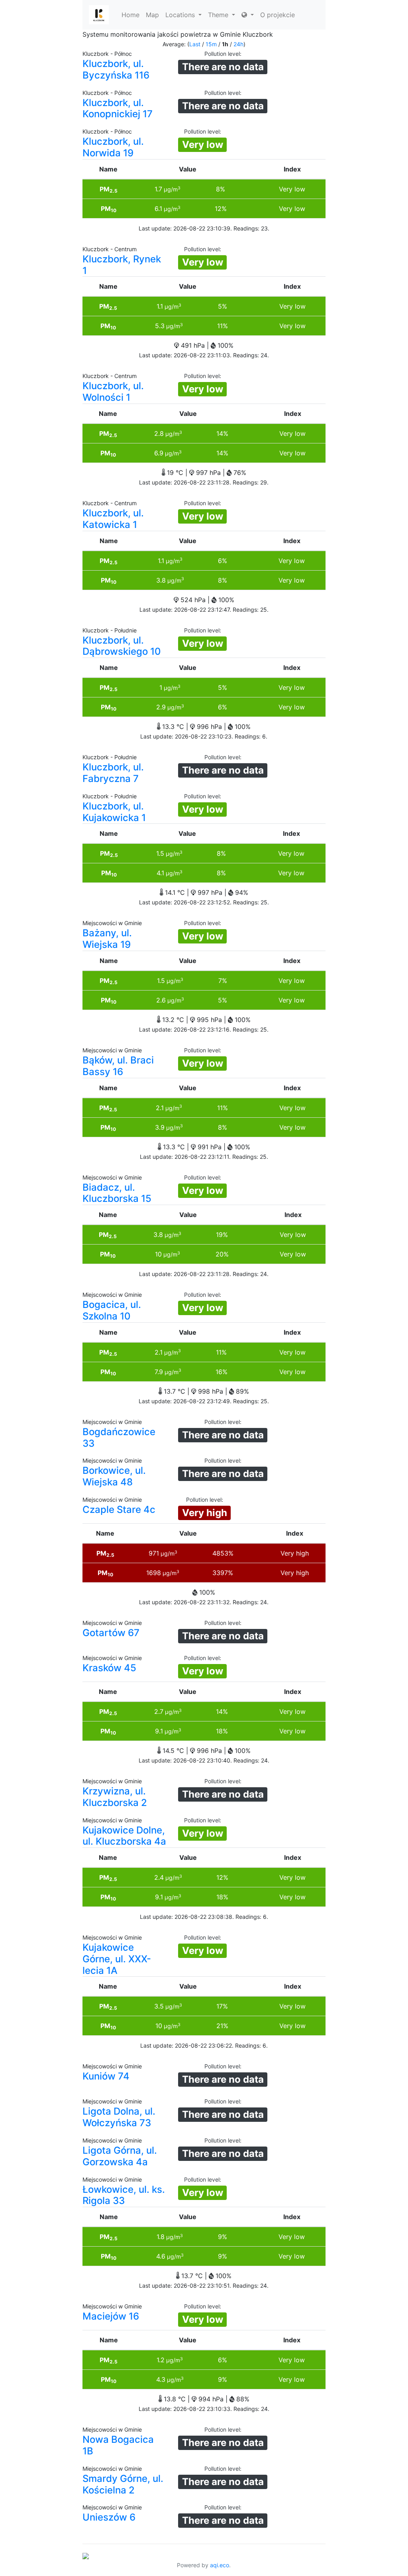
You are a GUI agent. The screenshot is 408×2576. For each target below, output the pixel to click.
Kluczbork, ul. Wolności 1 (113, 392)
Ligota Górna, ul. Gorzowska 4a (120, 2156)
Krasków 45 (109, 1668)
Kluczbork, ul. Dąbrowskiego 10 (122, 646)
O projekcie (278, 15)
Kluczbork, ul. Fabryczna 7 (113, 773)
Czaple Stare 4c (119, 1510)
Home (130, 15)
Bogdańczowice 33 (119, 1438)
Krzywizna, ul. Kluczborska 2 (115, 1797)
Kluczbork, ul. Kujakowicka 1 (114, 812)
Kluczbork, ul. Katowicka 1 (113, 519)
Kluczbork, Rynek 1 (122, 265)
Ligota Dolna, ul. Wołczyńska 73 (119, 2117)
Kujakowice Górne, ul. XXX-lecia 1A (117, 1959)
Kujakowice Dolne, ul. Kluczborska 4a (124, 1836)
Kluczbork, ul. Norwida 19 (113, 147)
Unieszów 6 (109, 2517)
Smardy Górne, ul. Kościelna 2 (123, 2484)
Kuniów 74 (106, 2076)
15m (211, 44)
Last (195, 44)
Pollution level (222, 54)
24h (238, 44)
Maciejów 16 (111, 2316)
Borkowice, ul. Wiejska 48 (114, 1476)
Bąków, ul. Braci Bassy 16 (118, 1066)
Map (152, 15)
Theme (219, 15)
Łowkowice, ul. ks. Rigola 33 (124, 2195)
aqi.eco (220, 2565)
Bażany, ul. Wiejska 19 (107, 939)
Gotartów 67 (111, 1633)
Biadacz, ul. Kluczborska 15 (117, 1193)
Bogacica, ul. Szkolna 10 (112, 1310)
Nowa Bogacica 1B (118, 2445)
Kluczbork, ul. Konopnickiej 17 (118, 108)
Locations (181, 15)
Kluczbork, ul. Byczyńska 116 (116, 69)
